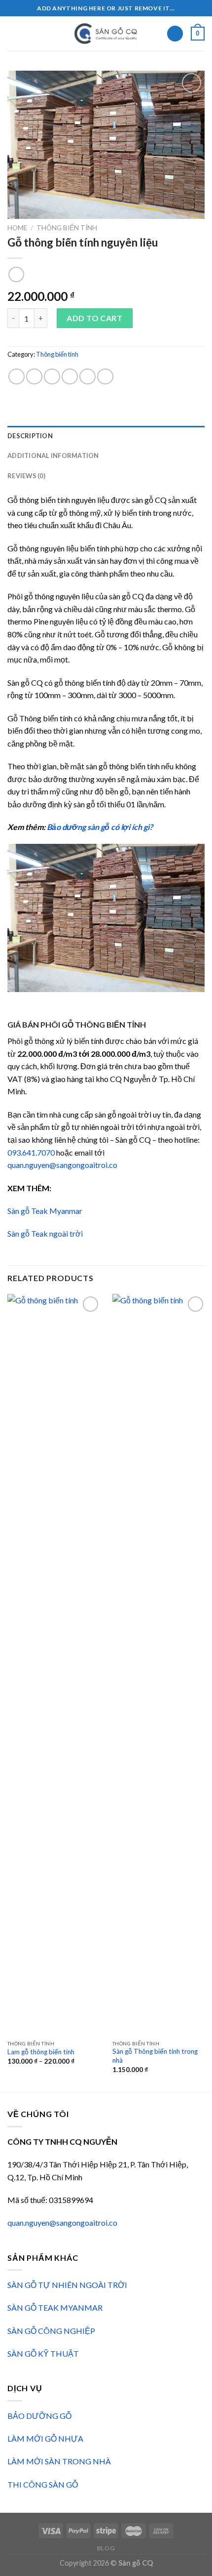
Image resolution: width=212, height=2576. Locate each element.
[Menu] (13, 33)
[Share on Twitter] (52, 377)
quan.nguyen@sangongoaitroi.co (62, 1165)
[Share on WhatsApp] (17, 377)
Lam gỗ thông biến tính (41, 2052)
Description (30, 436)
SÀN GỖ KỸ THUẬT (43, 2353)
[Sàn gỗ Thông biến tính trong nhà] (159, 1664)
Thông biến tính (67, 228)
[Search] (175, 34)
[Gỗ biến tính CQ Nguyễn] (106, 34)
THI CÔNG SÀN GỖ (43, 2484)
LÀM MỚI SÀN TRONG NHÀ (59, 2461)
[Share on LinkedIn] (105, 377)
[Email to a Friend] (70, 377)
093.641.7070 (31, 1152)
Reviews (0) (26, 476)
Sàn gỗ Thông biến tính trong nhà (155, 2056)
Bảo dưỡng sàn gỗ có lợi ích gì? (100, 827)
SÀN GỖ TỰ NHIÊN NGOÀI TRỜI (67, 2285)
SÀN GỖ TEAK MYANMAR (55, 2307)
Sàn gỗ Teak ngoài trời (45, 1233)
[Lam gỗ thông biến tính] (54, 1664)
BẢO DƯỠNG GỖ (39, 2416)
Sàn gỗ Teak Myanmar (45, 1211)
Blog (106, 2548)
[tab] (106, 436)
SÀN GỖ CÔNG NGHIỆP (51, 2331)
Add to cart (94, 318)
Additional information (53, 456)
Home (17, 228)
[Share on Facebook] (34, 377)
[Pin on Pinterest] (88, 377)
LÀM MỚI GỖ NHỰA (45, 2438)
